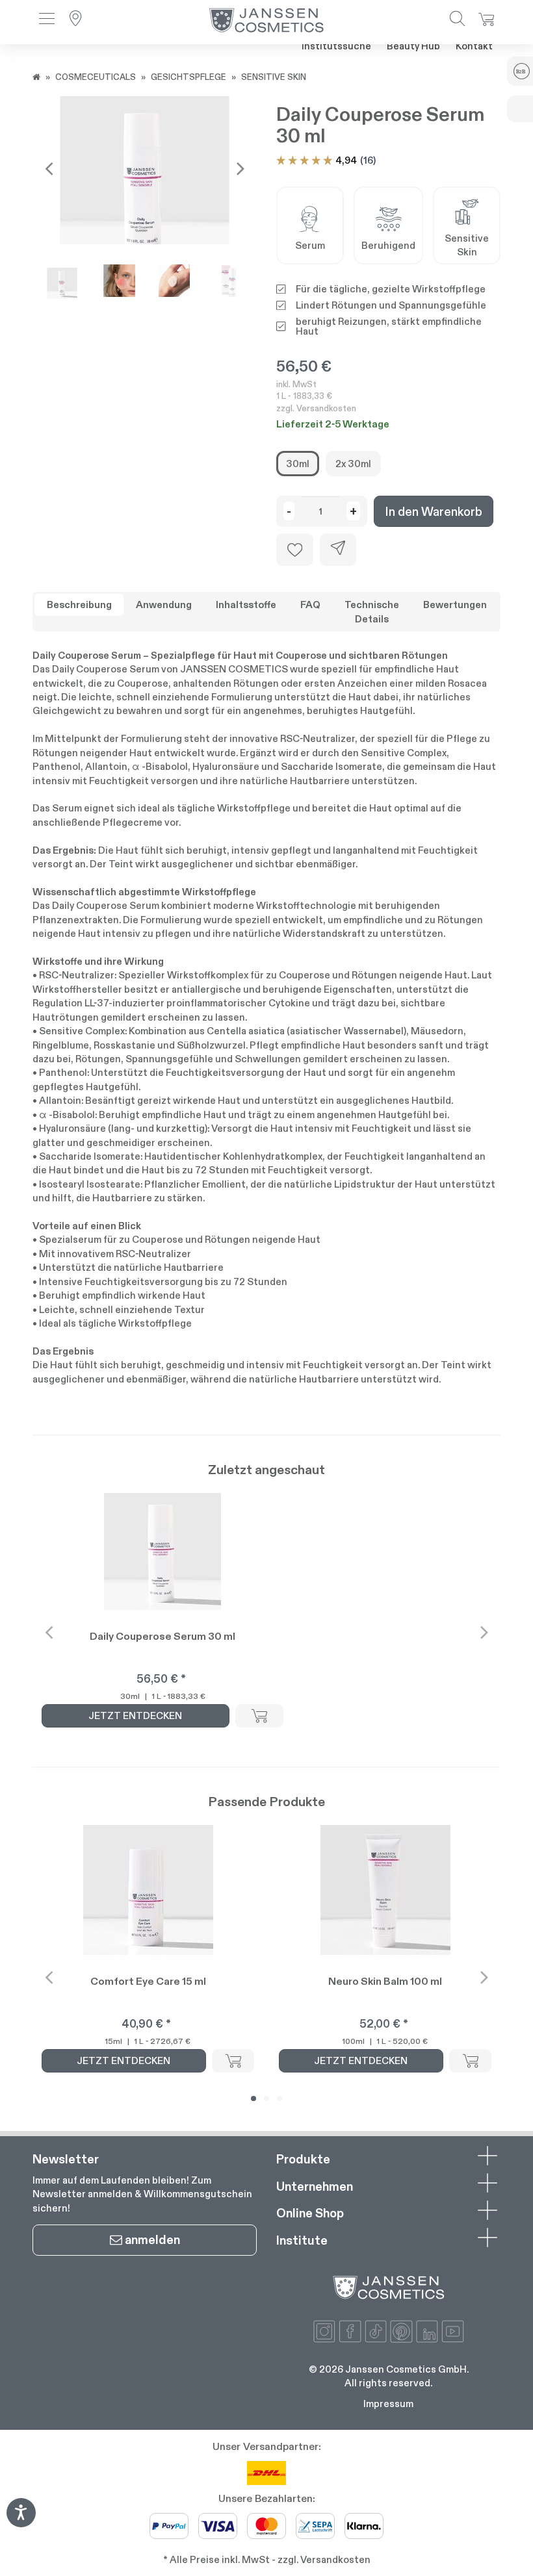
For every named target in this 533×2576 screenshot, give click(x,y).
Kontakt (474, 46)
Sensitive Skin (274, 77)
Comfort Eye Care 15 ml (148, 1981)
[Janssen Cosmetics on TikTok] (376, 2331)
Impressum (388, 2404)
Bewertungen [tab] (455, 605)
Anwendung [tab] (164, 605)
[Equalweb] (21, 2523)
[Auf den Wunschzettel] (295, 550)
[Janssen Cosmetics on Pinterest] (401, 2331)
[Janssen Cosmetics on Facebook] (350, 2331)
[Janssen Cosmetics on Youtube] (453, 2331)
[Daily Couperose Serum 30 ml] (145, 181)
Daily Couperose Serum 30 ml (162, 1636)
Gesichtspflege (188, 77)
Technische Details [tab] (372, 611)
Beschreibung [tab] (79, 605)
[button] (47, 20)
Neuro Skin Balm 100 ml (385, 1981)
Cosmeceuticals (96, 77)
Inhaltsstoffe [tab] (246, 605)
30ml (298, 464)
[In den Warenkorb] (259, 1716)
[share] (338, 550)
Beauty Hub (413, 46)
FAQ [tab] (310, 605)
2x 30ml (353, 464)
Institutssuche (336, 46)
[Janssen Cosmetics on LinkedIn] (427, 2331)
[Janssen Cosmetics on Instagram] (325, 2331)
